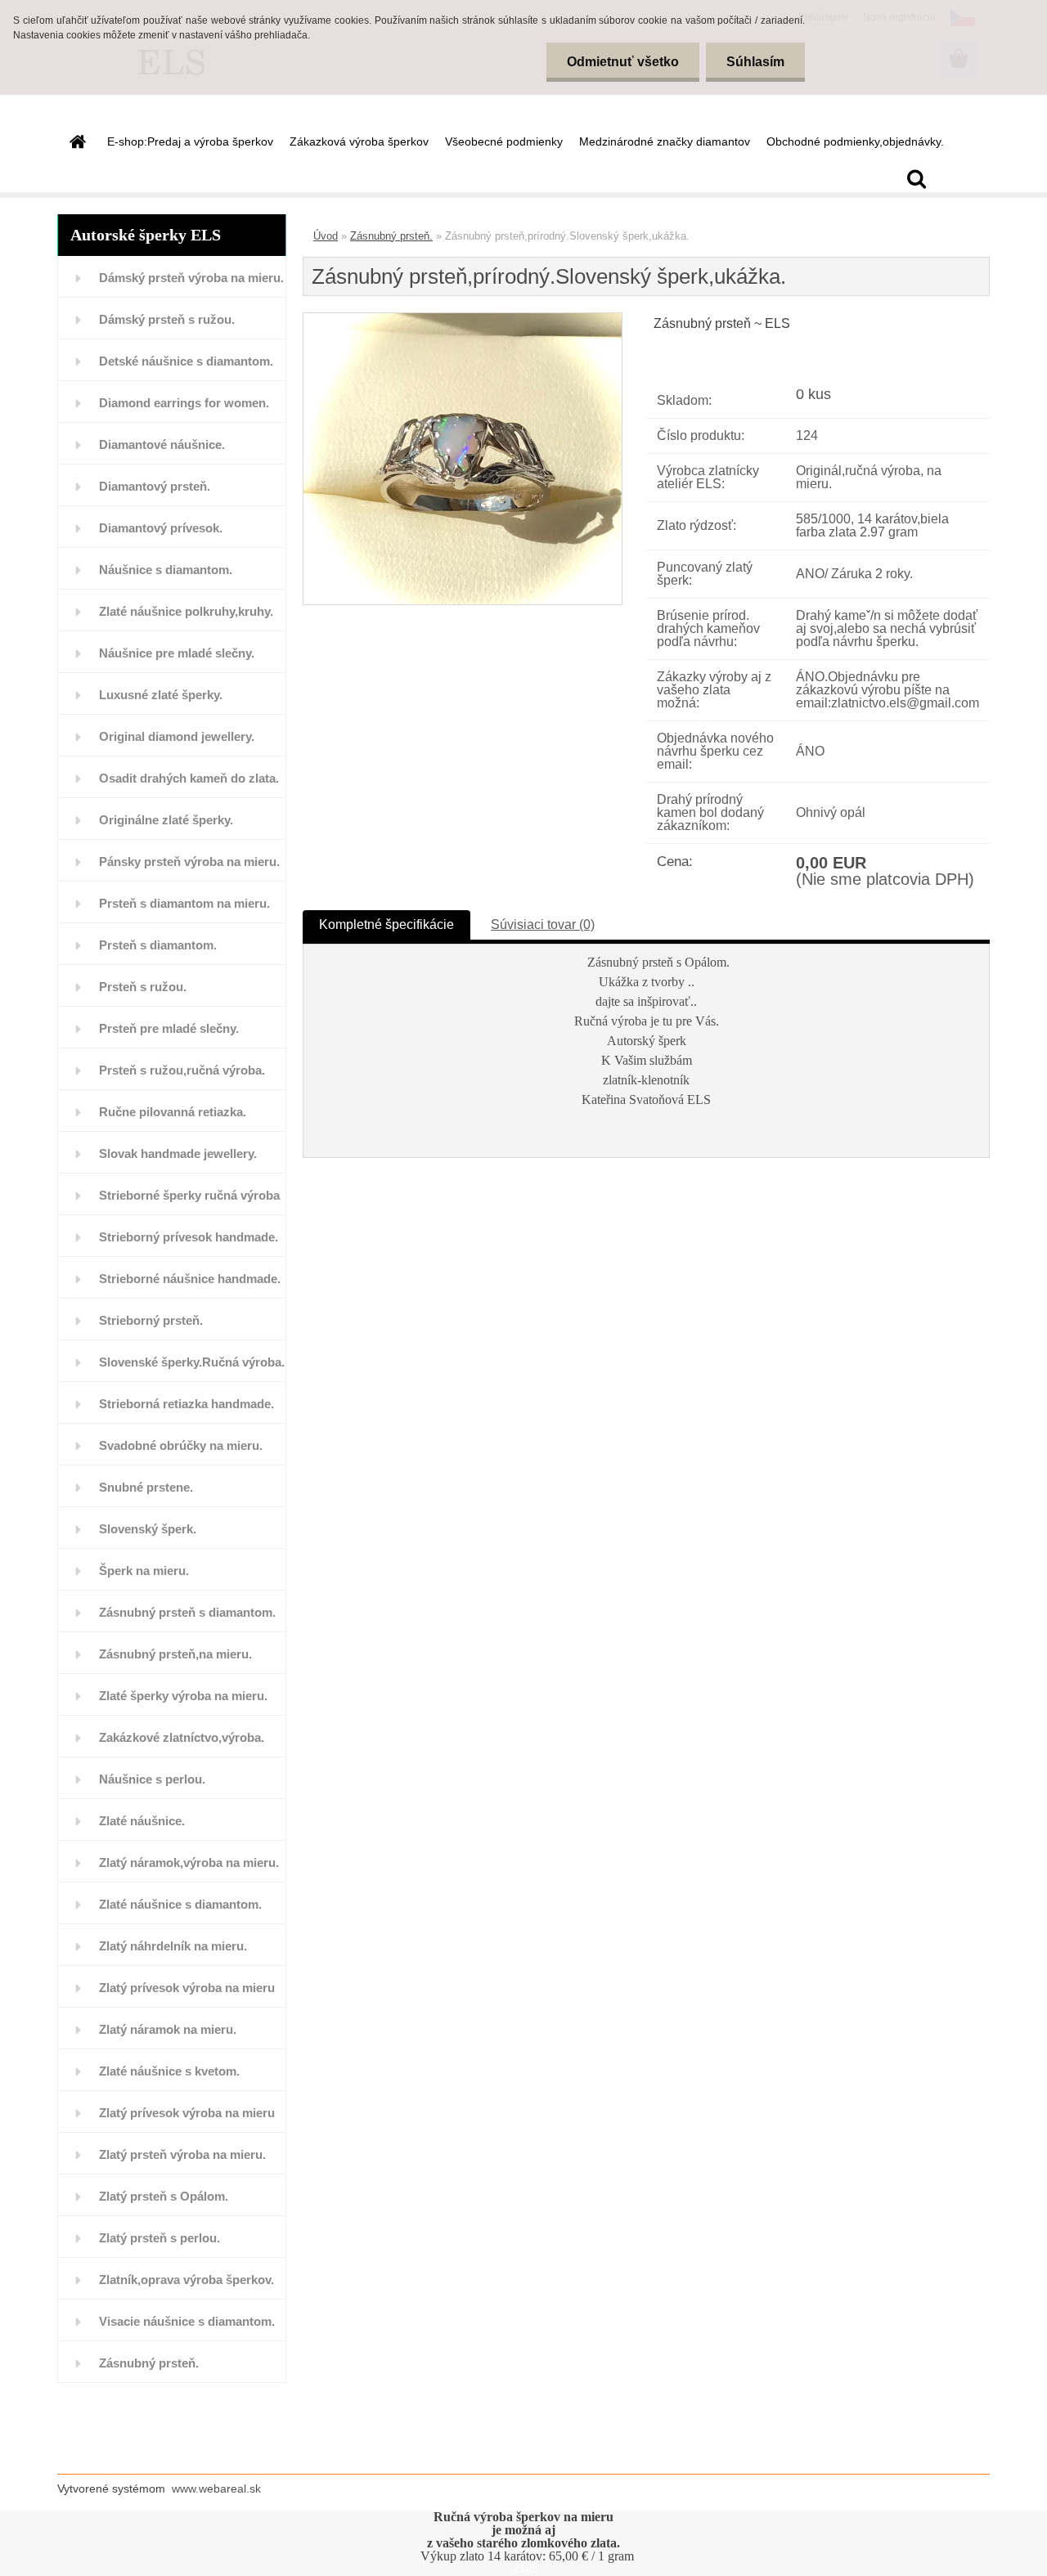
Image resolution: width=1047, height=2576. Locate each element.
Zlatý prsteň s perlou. (160, 2238)
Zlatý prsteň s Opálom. (164, 2196)
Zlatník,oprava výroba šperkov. (186, 2280)
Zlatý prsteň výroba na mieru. (182, 2154)
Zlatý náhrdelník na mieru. (173, 1946)
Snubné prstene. (146, 1487)
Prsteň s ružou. (143, 987)
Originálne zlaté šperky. (166, 820)
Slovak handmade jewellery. (178, 1153)
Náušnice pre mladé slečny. (177, 653)
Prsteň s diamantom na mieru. (184, 903)
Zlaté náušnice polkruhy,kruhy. (186, 611)
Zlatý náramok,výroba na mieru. (189, 1862)
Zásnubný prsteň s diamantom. (187, 1612)
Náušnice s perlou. (152, 1779)
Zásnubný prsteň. (149, 2363)
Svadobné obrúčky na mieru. (181, 1445)
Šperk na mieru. (144, 1571)
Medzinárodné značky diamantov (665, 141)
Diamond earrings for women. (184, 403)
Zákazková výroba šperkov (359, 141)
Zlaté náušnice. (142, 1821)
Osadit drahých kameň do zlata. (189, 778)
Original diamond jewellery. (177, 736)
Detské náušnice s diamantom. (186, 361)
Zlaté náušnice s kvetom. (169, 2071)
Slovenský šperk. (148, 1529)
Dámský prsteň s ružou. (167, 319)
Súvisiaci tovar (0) (543, 924)
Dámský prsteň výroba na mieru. (191, 278)
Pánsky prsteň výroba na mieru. (189, 862)
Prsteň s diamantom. (158, 945)
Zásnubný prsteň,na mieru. (175, 1654)
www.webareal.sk (216, 2488)
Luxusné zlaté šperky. (161, 695)
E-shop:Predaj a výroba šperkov (190, 141)
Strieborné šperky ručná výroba (189, 1195)
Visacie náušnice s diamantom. (187, 2321)
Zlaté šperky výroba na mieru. (183, 1696)
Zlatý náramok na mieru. (168, 2029)
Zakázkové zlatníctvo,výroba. (182, 1737)
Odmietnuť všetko (623, 62)
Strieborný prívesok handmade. (189, 1237)
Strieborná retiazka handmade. (186, 1404)
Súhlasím (755, 62)
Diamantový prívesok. (161, 528)
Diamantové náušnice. (162, 444)
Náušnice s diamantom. (166, 570)
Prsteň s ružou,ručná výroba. (182, 1070)
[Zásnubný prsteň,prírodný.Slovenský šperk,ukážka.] (463, 319)
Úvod (326, 236)
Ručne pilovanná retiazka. (173, 1112)
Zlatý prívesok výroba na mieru (187, 1988)
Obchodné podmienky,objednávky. (855, 141)
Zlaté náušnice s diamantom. (180, 1904)
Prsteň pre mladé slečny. (169, 1028)
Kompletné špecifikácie (386, 924)
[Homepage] (76, 141)
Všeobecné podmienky (504, 141)
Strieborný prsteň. (151, 1320)
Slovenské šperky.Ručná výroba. (192, 1362)
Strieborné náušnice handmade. (190, 1279)
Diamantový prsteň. (155, 486)
